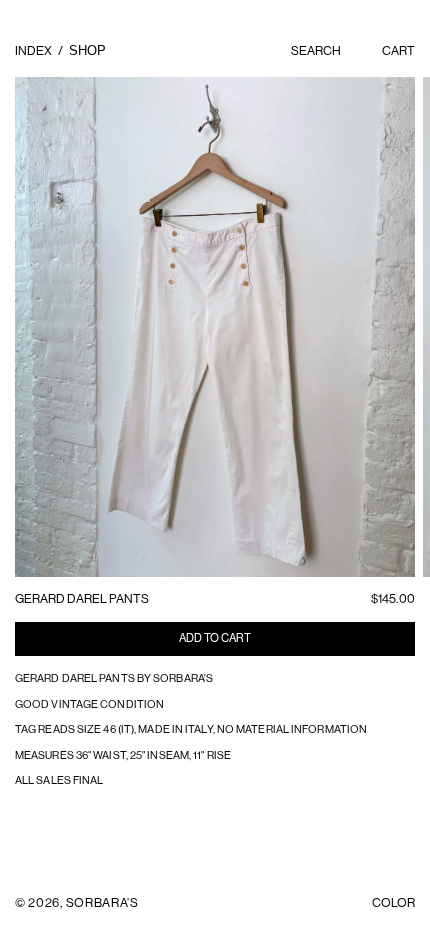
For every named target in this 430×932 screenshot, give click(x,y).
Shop (87, 51)
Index (34, 50)
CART (398, 50)
